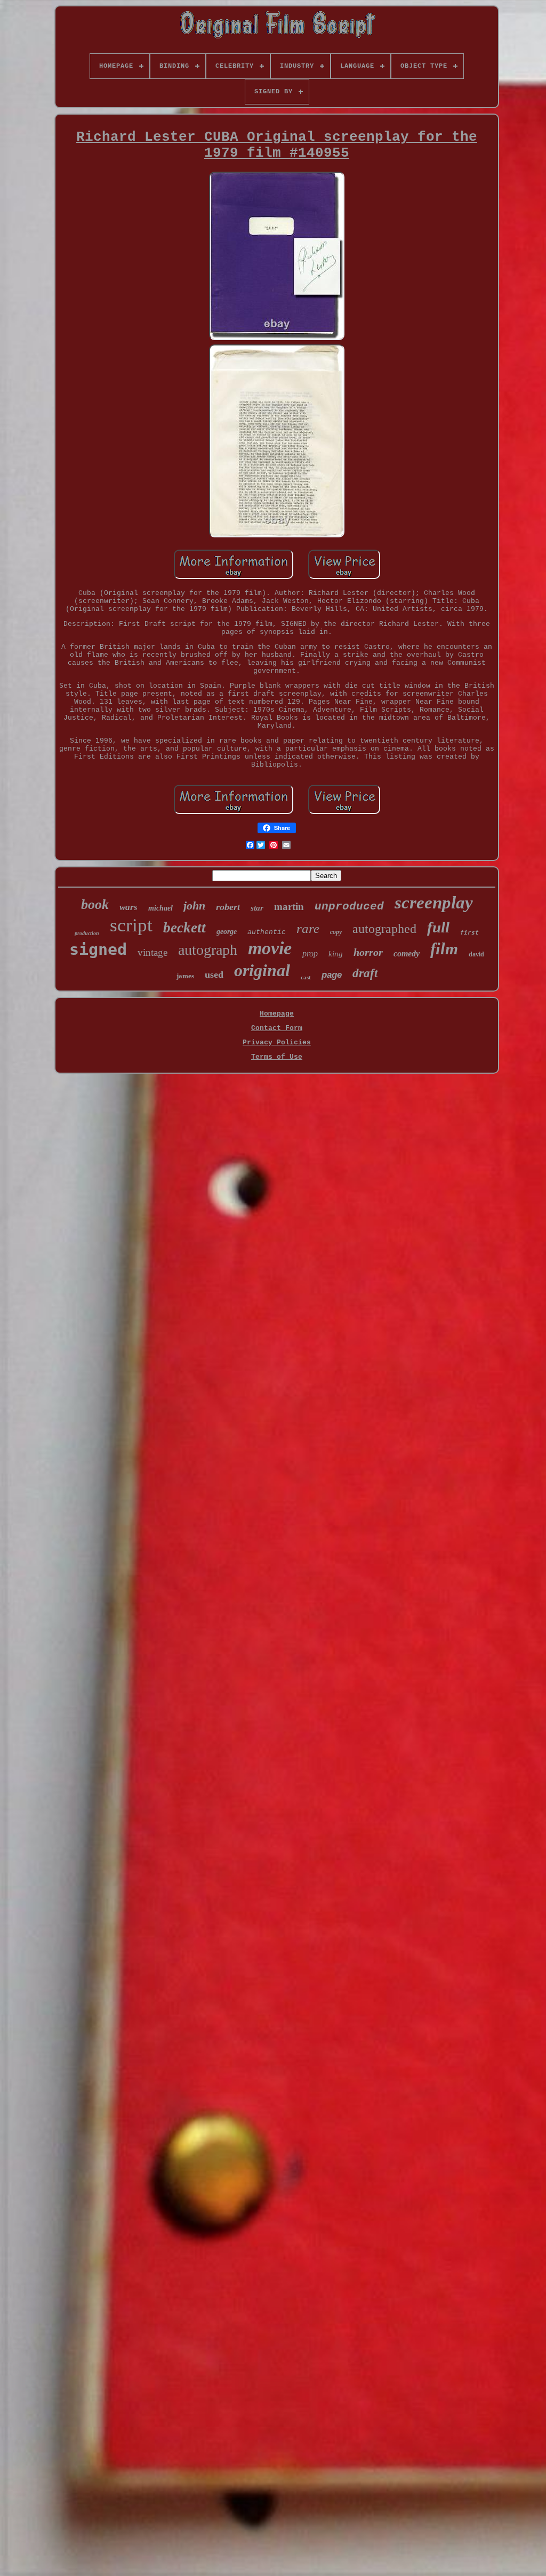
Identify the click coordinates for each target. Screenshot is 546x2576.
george (227, 932)
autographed (384, 929)
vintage (152, 952)
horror (368, 952)
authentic (267, 932)
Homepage (277, 1014)
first (469, 933)
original (262, 970)
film (444, 949)
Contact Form (277, 1028)
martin (289, 907)
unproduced (349, 907)
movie (270, 948)
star (257, 908)
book (95, 904)
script (131, 925)
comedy (407, 953)
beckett (184, 928)
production (87, 933)
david (476, 954)
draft (365, 973)
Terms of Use (277, 1057)
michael (160, 908)
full (438, 927)
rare (308, 928)
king (336, 954)
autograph (208, 950)
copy (336, 932)
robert (228, 907)
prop (310, 953)
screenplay (434, 903)
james (185, 976)
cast (306, 977)
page (332, 975)
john (194, 905)
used (214, 975)
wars (129, 907)
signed (98, 949)
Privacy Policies (277, 1043)
